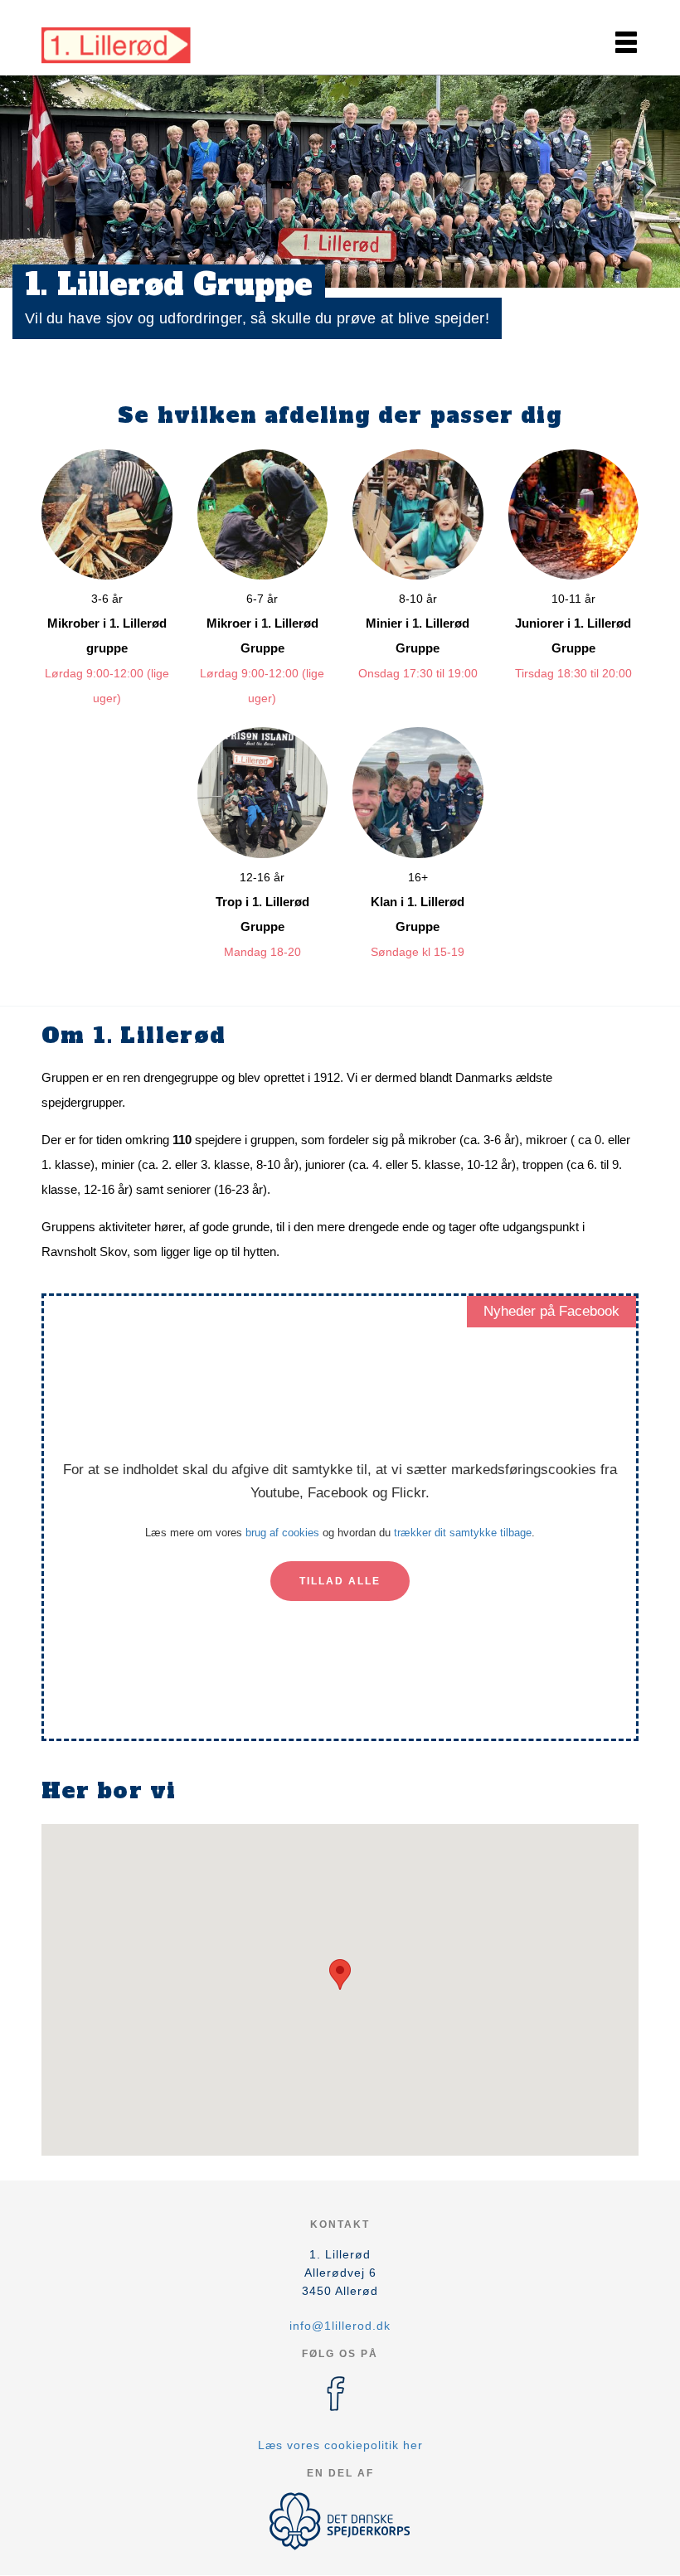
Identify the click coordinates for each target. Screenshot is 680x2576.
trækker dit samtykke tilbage (463, 1533)
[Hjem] (116, 40)
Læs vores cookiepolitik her (340, 2445)
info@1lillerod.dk (340, 2326)
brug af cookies (282, 1533)
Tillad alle (340, 1581)
